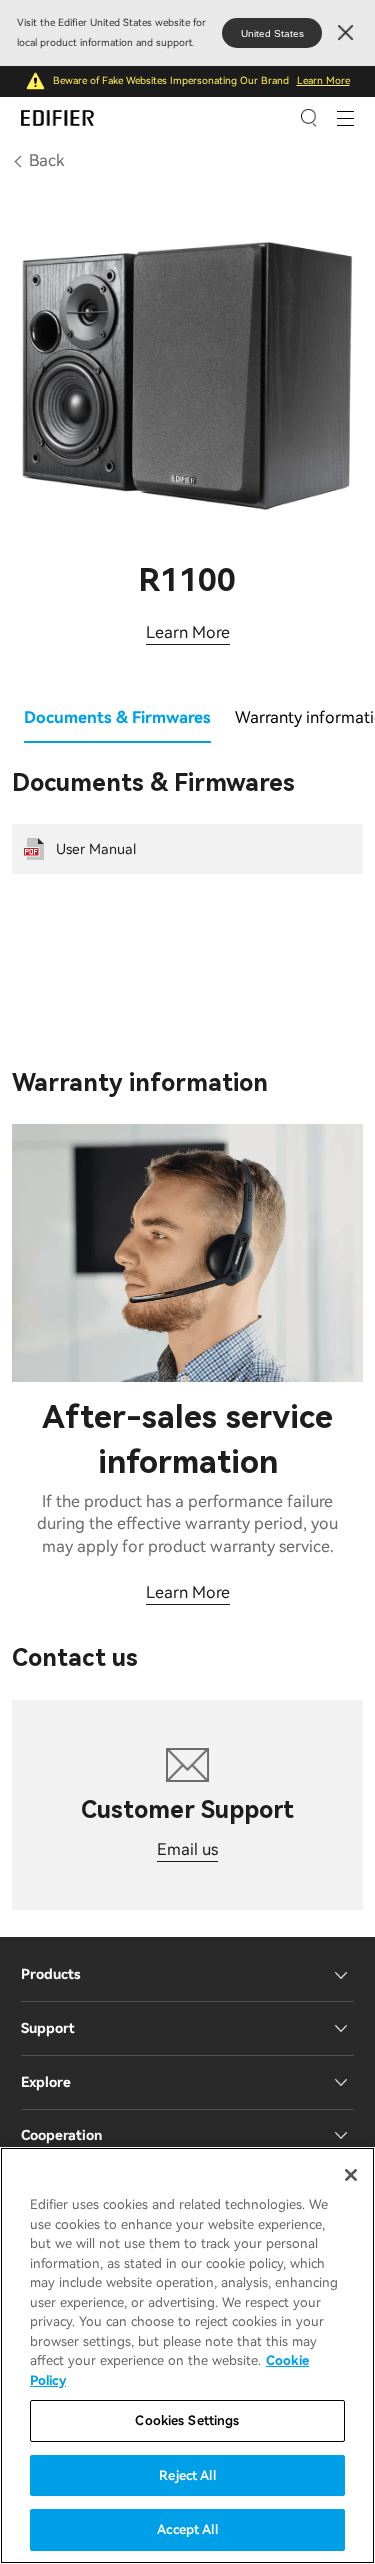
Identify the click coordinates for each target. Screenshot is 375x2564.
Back (46, 160)
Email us (187, 1849)
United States (272, 33)
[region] (187, 2355)
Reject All (187, 2475)
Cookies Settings (187, 2420)
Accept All (187, 2529)
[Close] (351, 2175)
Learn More (323, 80)
